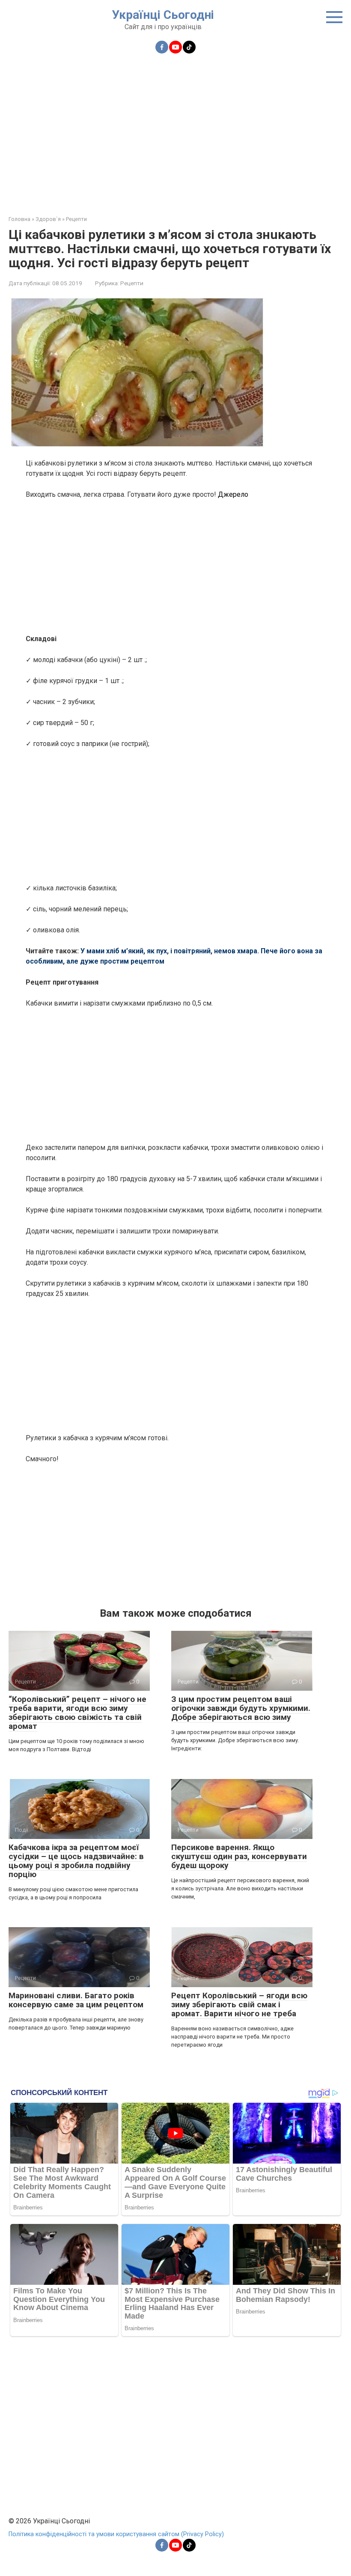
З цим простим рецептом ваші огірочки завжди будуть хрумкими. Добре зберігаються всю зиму (241, 1708)
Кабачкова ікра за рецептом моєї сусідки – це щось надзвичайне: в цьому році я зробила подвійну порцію (76, 1861)
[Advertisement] (175, 129)
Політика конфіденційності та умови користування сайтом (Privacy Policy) (116, 2534)
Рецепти (132, 283)
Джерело (233, 494)
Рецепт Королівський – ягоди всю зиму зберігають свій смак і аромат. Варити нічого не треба (239, 2004)
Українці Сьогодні (163, 15)
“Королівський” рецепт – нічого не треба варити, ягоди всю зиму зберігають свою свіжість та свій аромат (77, 1713)
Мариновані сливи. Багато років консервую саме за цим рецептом (76, 2000)
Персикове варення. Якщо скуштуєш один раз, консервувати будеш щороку (239, 1856)
